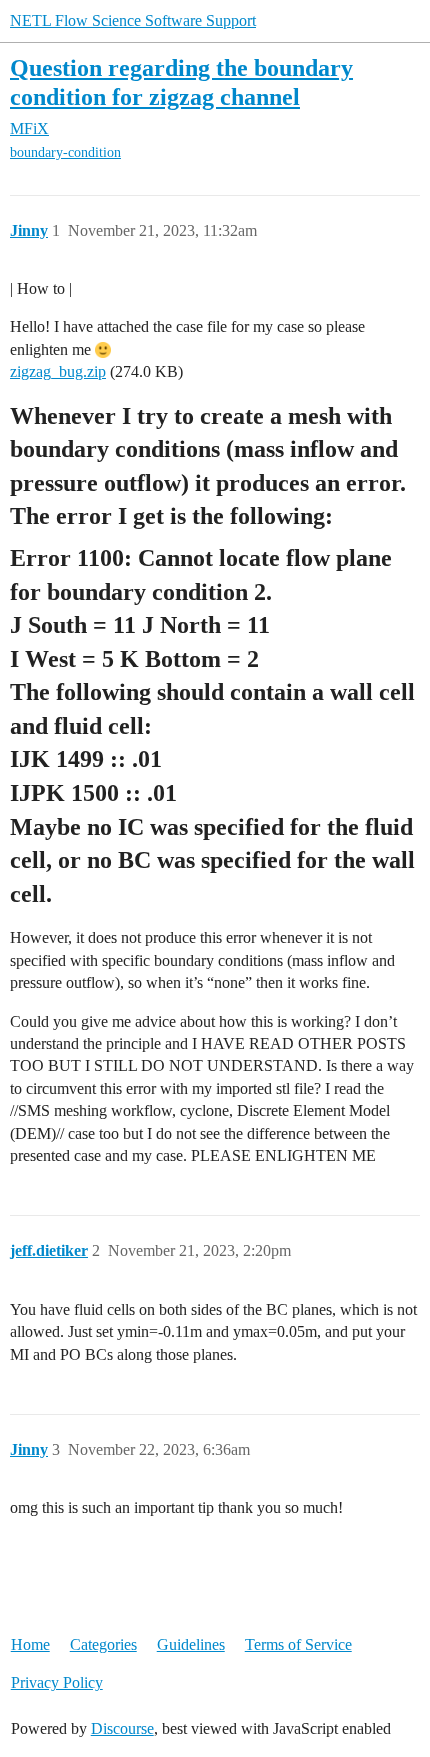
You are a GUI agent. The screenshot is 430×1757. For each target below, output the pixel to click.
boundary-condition (65, 152)
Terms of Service (298, 1644)
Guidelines (191, 1644)
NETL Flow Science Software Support (133, 20)
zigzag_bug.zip (58, 371)
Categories (103, 1644)
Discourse (122, 1728)
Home (30, 1644)
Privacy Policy (57, 1682)
